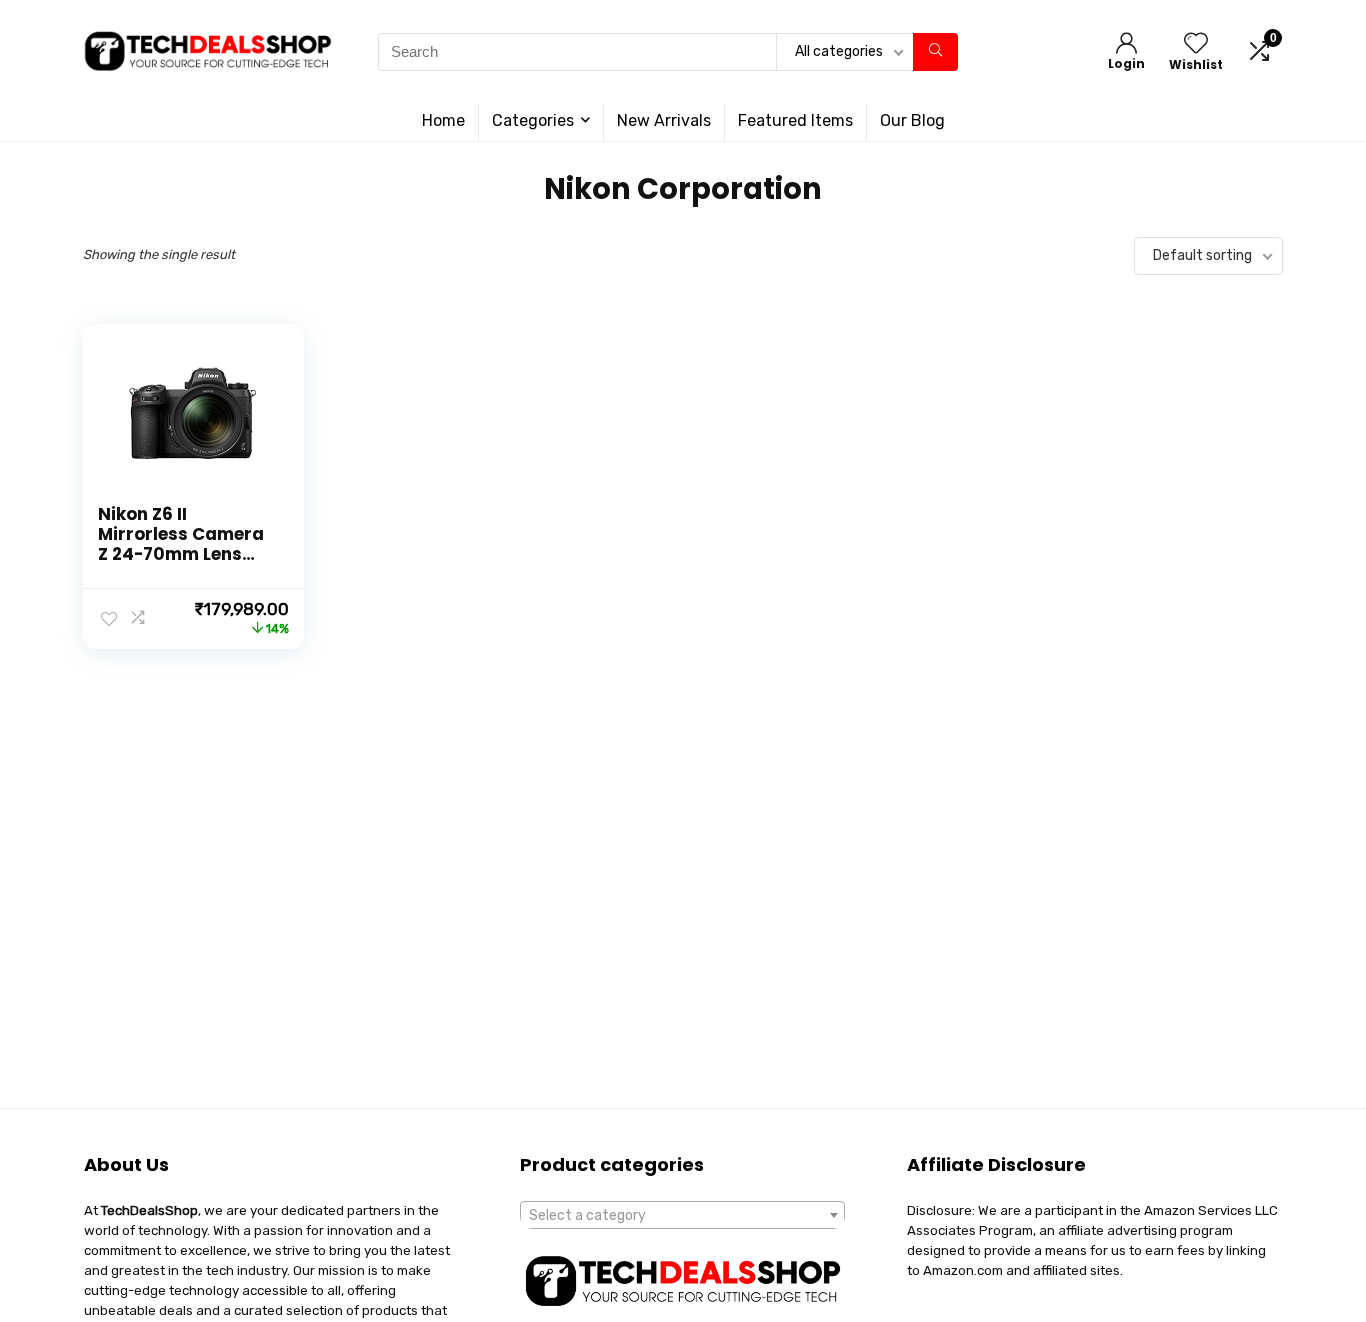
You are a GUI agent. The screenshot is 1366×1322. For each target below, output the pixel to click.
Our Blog (912, 120)
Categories (533, 120)
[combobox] (682, 1215)
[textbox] (682, 1216)
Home (443, 120)
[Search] (935, 52)
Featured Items (795, 120)
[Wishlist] (1196, 45)
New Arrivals (664, 120)
